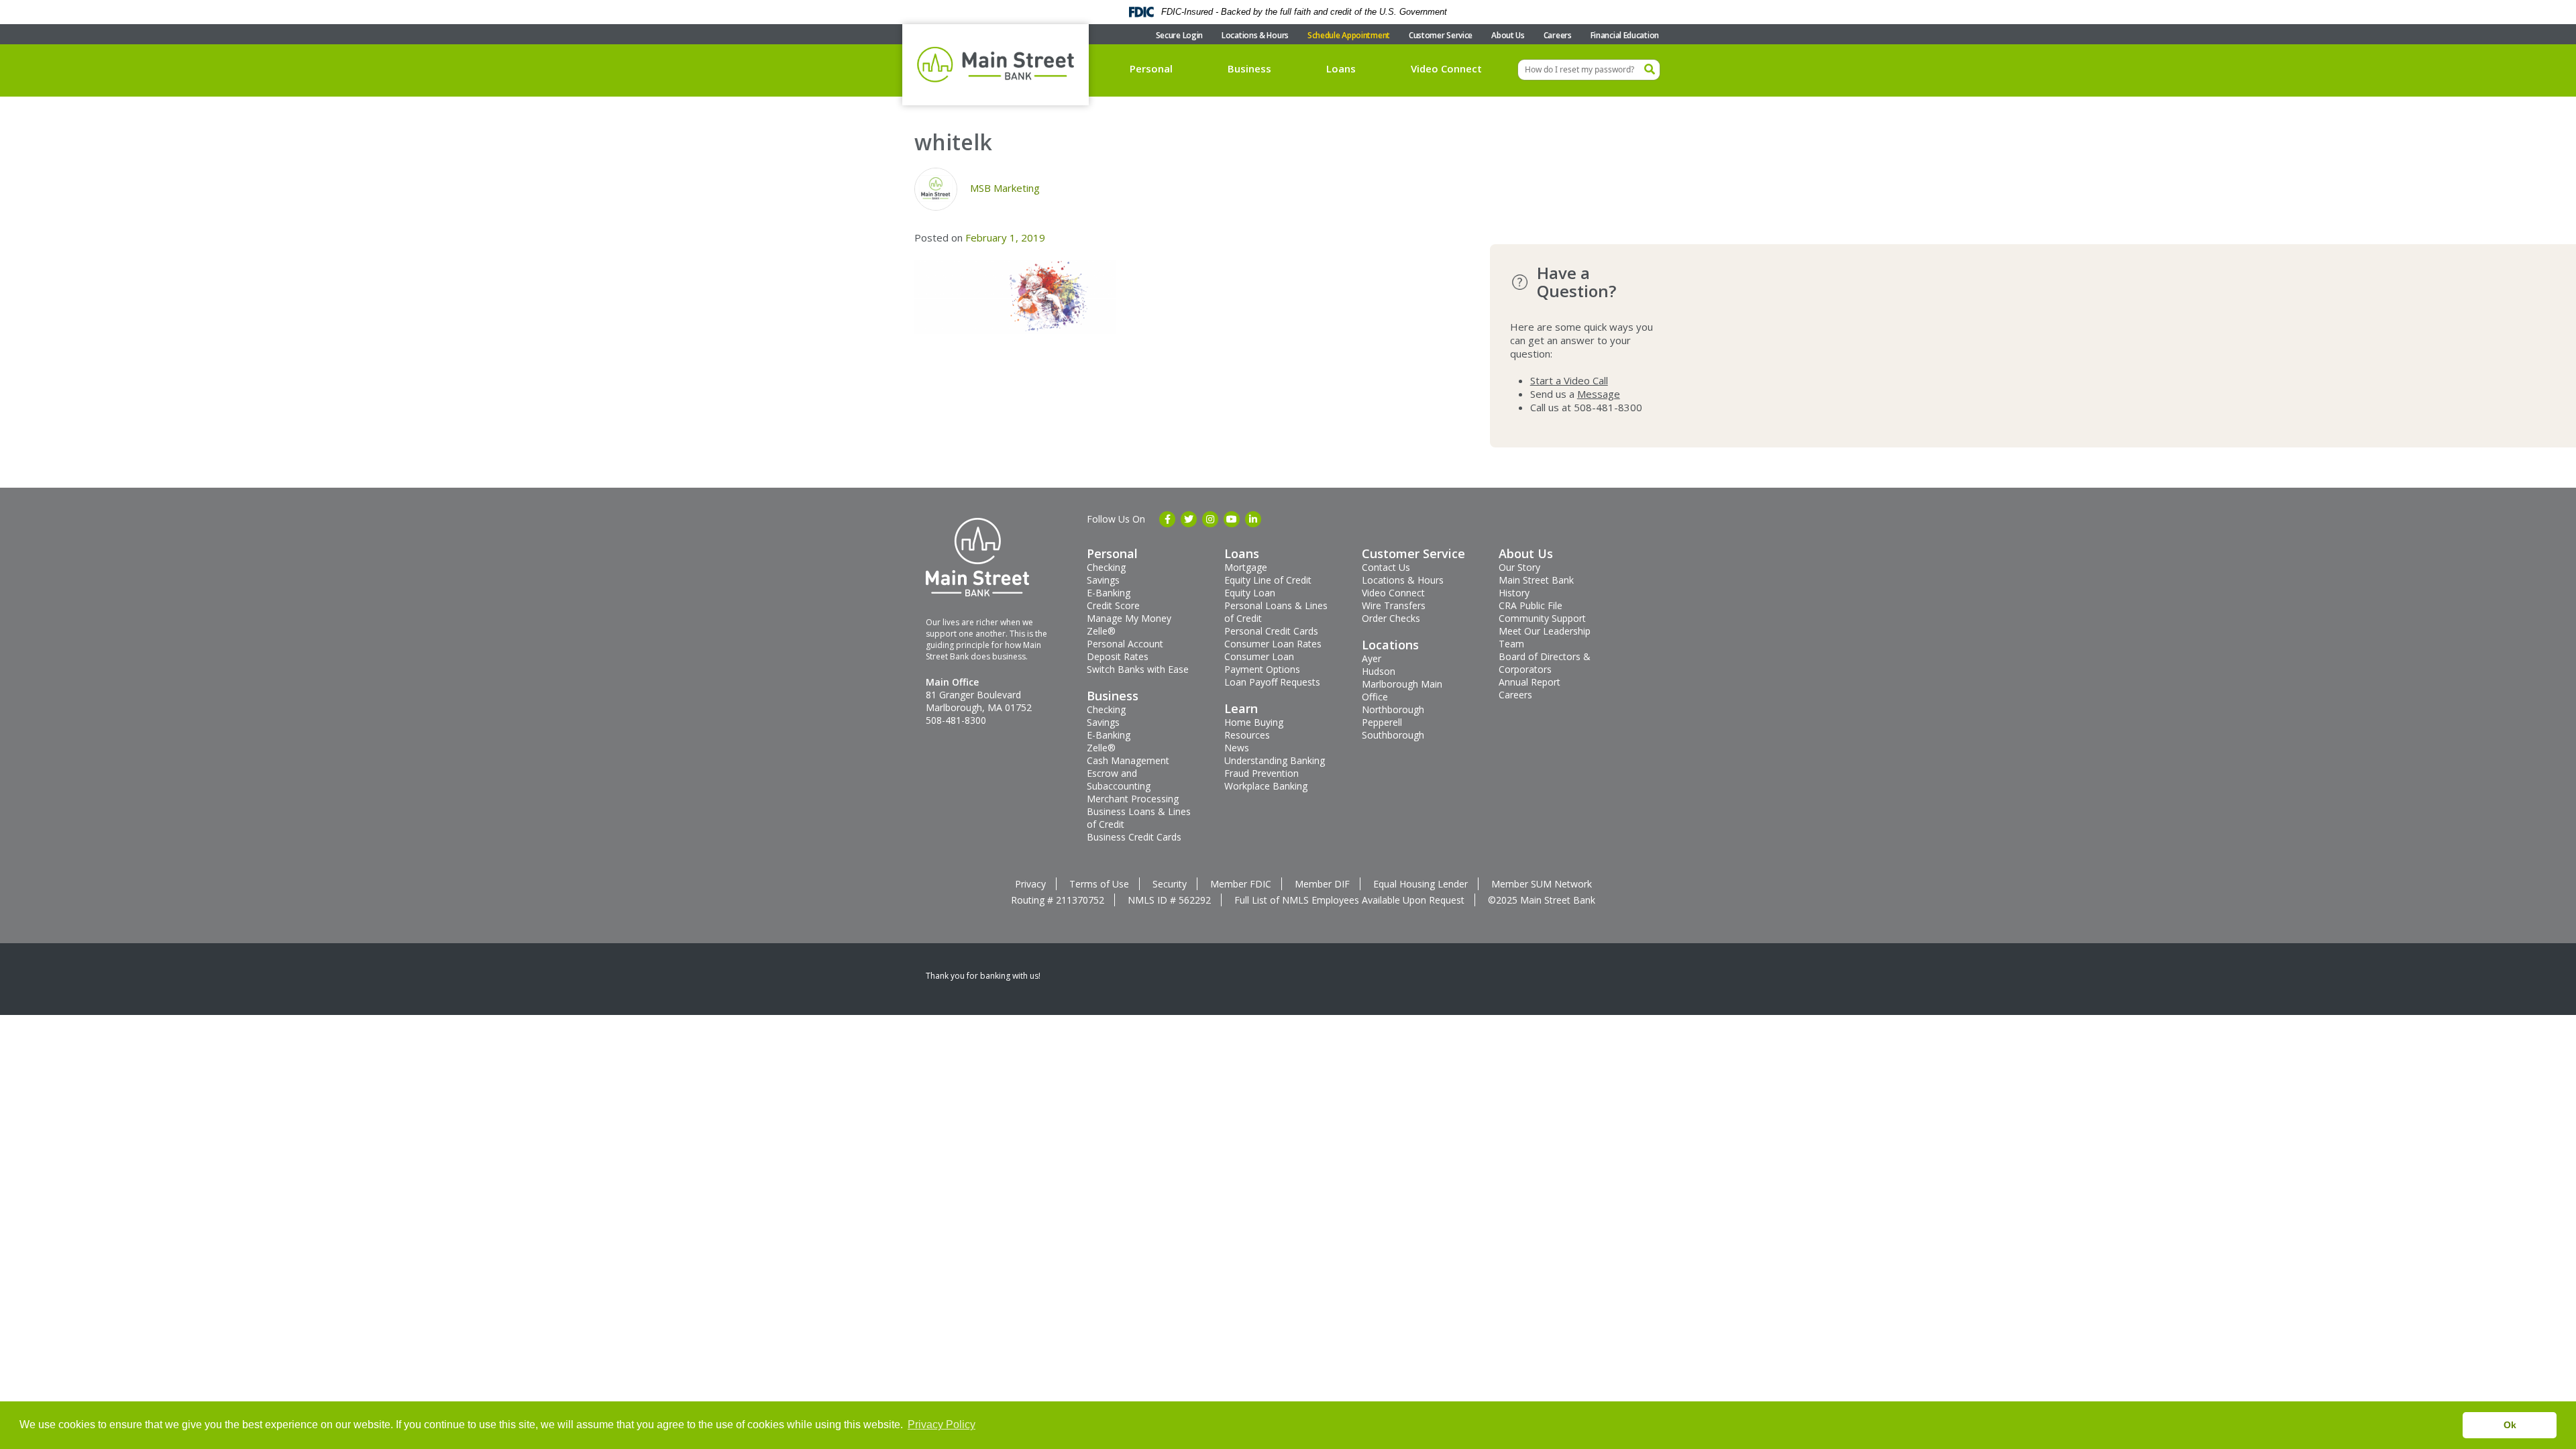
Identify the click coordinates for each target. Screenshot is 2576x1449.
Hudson (1379, 671)
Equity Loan (1250, 593)
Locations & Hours (1255, 35)
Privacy (1030, 884)
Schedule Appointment (1349, 35)
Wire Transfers (1394, 605)
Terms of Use (1099, 884)
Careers (1558, 35)
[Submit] (1650, 70)
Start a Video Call (1569, 380)
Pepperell (1382, 722)
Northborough (1393, 709)
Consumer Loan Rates (1273, 644)
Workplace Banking (1266, 786)
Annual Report (1529, 682)
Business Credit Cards (1134, 837)
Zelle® (1101, 631)
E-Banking (1109, 593)
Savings (1103, 580)
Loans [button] (1341, 68)
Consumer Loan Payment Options (1262, 663)
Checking (1106, 567)
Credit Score (1113, 605)
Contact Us (1386, 567)
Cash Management (1128, 760)
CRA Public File (1531, 605)
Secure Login (1179, 35)
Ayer (1372, 658)
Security (1170, 884)
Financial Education (1625, 35)
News (1237, 748)
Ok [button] (2510, 1425)
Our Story (1519, 567)
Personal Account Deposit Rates (1125, 650)
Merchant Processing (1133, 799)
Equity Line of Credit (1268, 580)
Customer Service (1441, 35)
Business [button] (1249, 68)
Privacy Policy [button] (942, 1425)
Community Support (1542, 618)
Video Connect (1446, 68)
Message (1599, 394)
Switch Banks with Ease (1138, 669)
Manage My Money (1129, 618)
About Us (1508, 35)
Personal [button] (1151, 68)
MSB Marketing (1005, 188)
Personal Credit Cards (1271, 631)
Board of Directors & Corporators (1545, 663)
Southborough (1393, 735)
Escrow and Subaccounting (1119, 780)
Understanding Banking (1275, 760)
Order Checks (1391, 618)
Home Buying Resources (1254, 729)
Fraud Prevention (1262, 773)
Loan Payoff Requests (1272, 682)
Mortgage (1246, 567)
